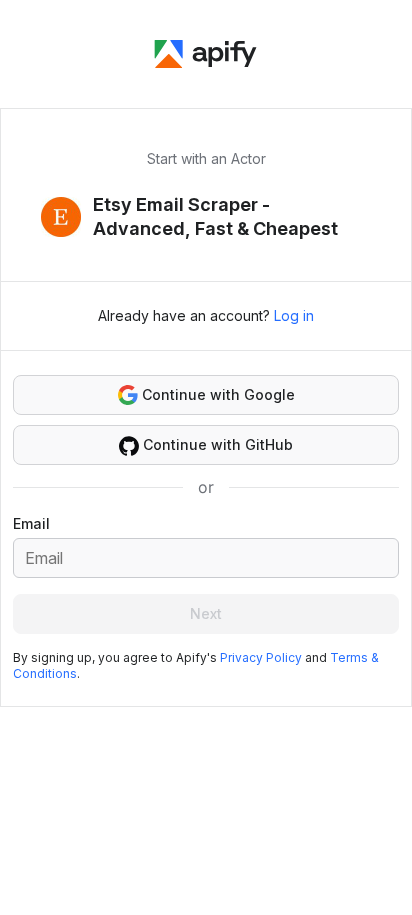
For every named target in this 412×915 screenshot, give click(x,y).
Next (206, 613)
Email (31, 523)
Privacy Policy (261, 657)
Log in (294, 315)
